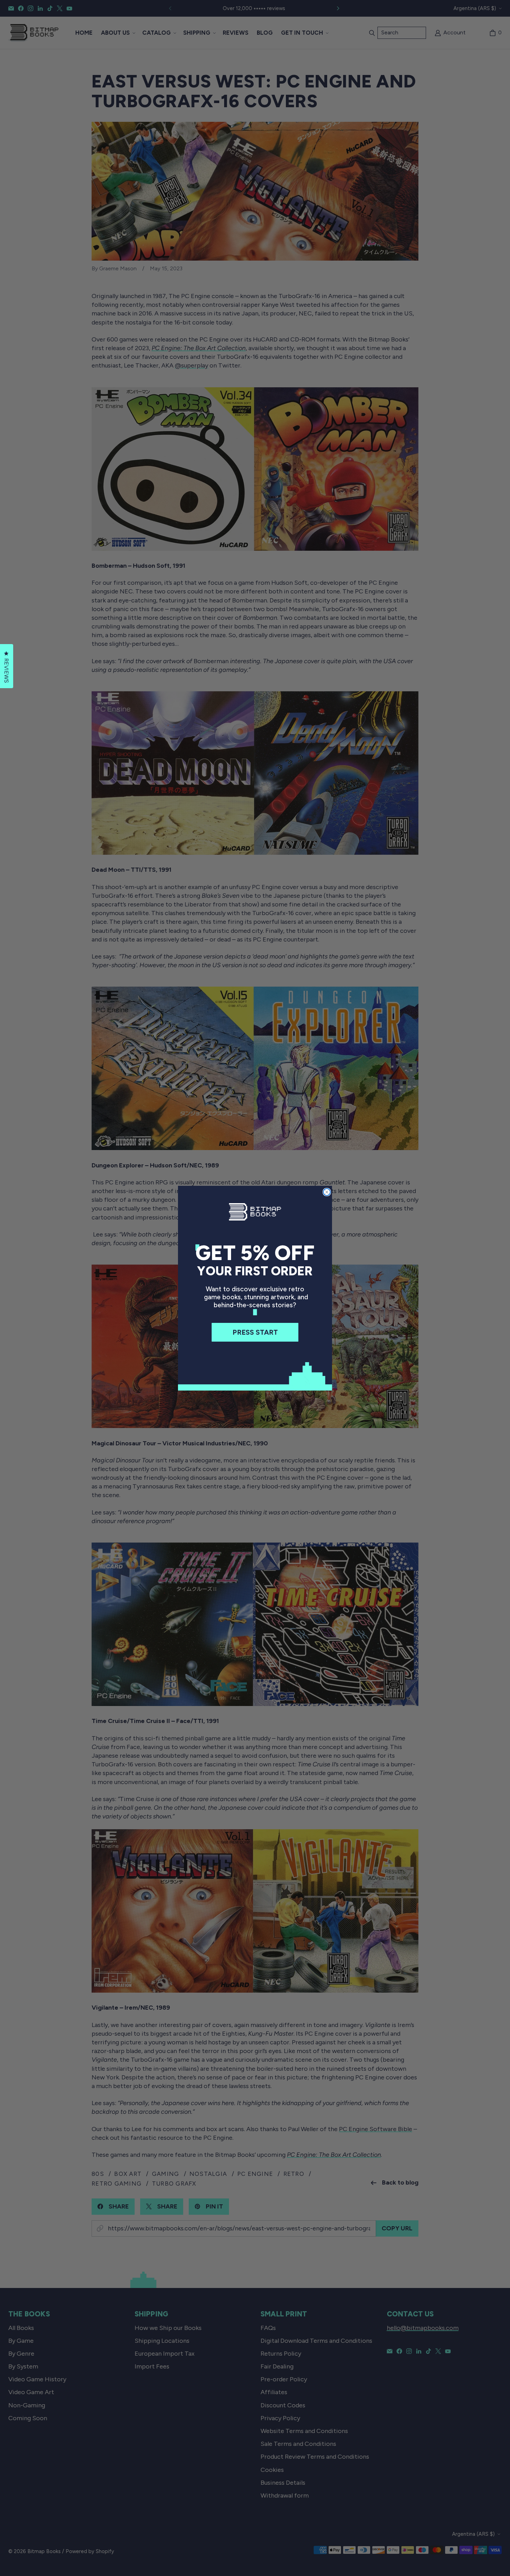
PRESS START (255, 1332)
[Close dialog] (327, 1192)
